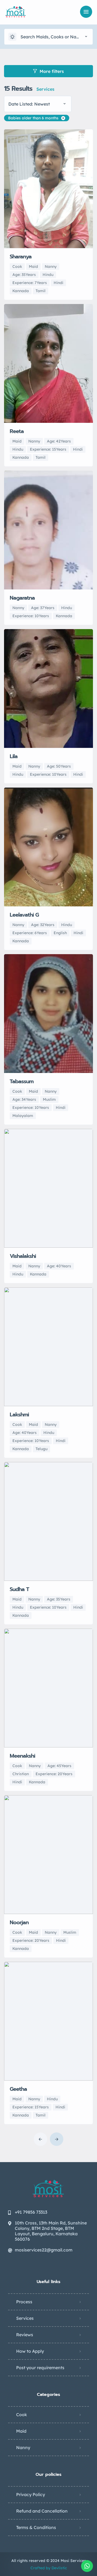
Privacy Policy (31, 2494)
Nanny (23, 2447)
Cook (22, 2415)
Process (24, 2302)
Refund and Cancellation (42, 2511)
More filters (52, 71)
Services (25, 2318)
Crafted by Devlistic (49, 2568)
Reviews (25, 2335)
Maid (21, 2431)
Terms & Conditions (36, 2527)
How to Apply (30, 2351)
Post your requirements (40, 2368)
